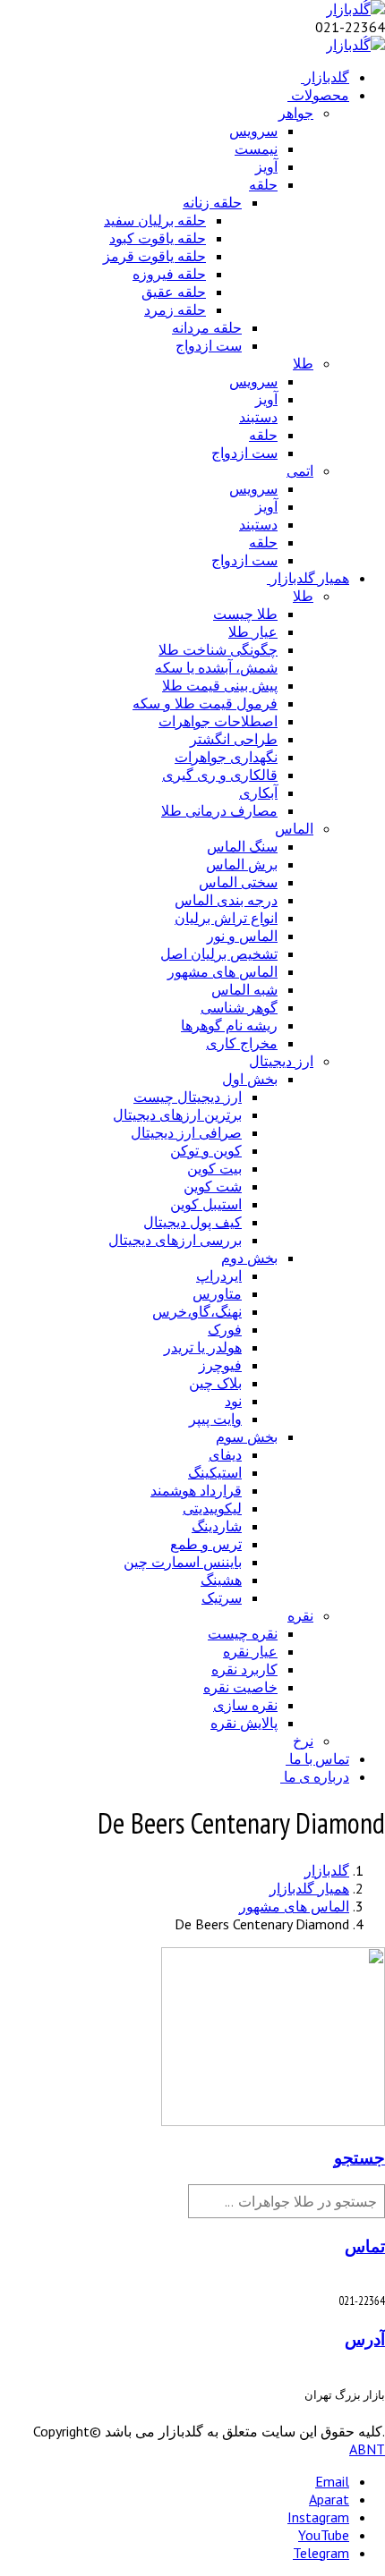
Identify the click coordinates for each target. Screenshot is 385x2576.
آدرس (365, 2339)
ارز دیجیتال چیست (188, 1097)
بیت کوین (214, 1168)
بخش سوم (247, 1436)
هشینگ (221, 1580)
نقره (300, 1615)
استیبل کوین (206, 1204)
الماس (294, 828)
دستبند (258, 417)
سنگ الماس (242, 846)
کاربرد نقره (244, 1669)
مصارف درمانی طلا (219, 810)
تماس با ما (319, 1758)
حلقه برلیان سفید (155, 220)
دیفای (225, 1454)
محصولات (320, 95)
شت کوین (213, 1186)
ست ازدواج (209, 345)
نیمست (256, 148)
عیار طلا (253, 631)
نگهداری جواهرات (226, 757)
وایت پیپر (215, 1419)
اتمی (300, 470)
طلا (303, 363)
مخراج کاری (242, 1043)
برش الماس (242, 864)
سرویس (253, 131)
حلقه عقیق (174, 292)
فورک (225, 1329)
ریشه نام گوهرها (229, 1025)
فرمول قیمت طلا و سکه (205, 703)
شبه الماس (244, 989)
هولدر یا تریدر (203, 1347)
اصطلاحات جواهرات (218, 721)
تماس (365, 2246)
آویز (266, 166)
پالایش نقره (244, 1723)
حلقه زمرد (175, 309)
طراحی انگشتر (234, 739)
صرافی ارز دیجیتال (186, 1132)
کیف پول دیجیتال (192, 1222)
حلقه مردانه (207, 327)
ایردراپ (219, 1275)
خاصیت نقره (240, 1687)
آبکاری (258, 792)
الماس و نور (242, 936)
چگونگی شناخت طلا (218, 649)
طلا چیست (245, 614)
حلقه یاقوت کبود (158, 238)
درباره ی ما (317, 1776)
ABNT (367, 2449)
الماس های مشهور (222, 971)
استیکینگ (215, 1472)
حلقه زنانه (212, 202)
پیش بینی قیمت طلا (220, 685)
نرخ (303, 1741)
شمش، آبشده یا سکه (216, 667)
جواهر (296, 113)
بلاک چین (215, 1383)
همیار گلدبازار (310, 578)
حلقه (263, 184)
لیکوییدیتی (212, 1508)
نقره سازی (245, 1705)
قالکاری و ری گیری (220, 775)
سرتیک (222, 1597)
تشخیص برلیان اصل (219, 953)
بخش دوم (249, 1258)
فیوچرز (220, 1365)
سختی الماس (238, 882)
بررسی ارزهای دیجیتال (175, 1240)
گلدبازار (327, 77)
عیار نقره (250, 1651)
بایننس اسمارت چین (183, 1562)
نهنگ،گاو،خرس (197, 1311)
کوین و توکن (206, 1150)
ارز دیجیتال (281, 1061)
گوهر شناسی (239, 1007)
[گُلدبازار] (355, 9)
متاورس (217, 1293)
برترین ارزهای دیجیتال (177, 1114)
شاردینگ (217, 1526)
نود (233, 1401)
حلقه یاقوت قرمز (154, 256)
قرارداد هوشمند (196, 1490)
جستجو (359, 2157)
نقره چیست (243, 1633)
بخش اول (250, 1079)
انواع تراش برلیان (226, 918)
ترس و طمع (206, 1544)
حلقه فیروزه (169, 274)
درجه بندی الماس (226, 900)
